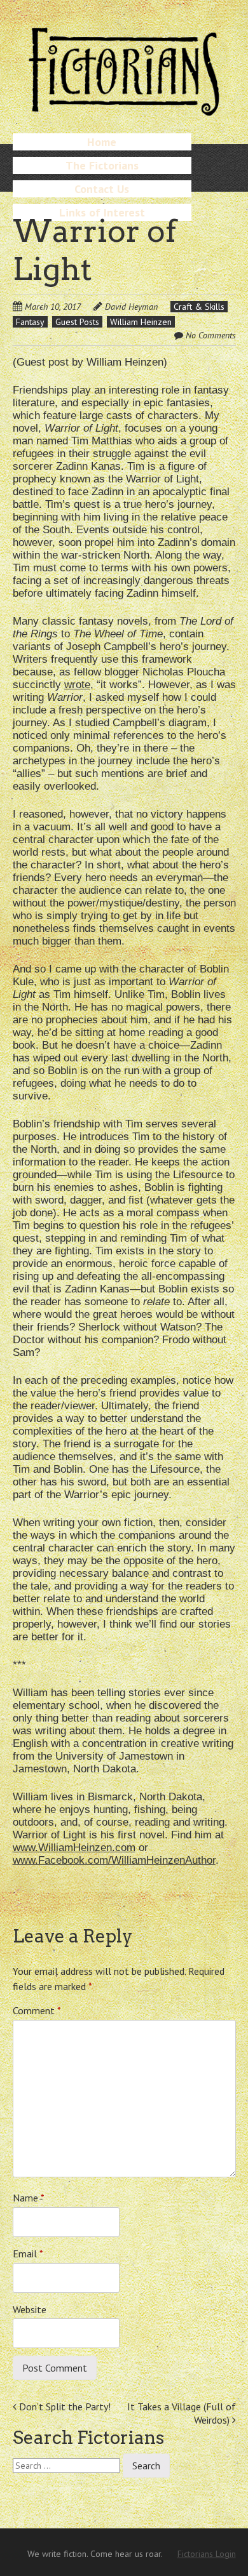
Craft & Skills (199, 307)
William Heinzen (141, 322)
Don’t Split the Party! (64, 2407)
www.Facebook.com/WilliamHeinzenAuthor (114, 1860)
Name (29, 2198)
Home (102, 142)
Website (30, 2309)
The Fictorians (102, 165)
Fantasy (30, 322)
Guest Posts (77, 322)
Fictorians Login (207, 2554)
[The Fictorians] (124, 111)
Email (28, 2254)
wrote (77, 685)
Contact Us (102, 189)
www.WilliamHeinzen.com (74, 1848)
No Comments (211, 335)
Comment (37, 2010)
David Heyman (131, 307)
